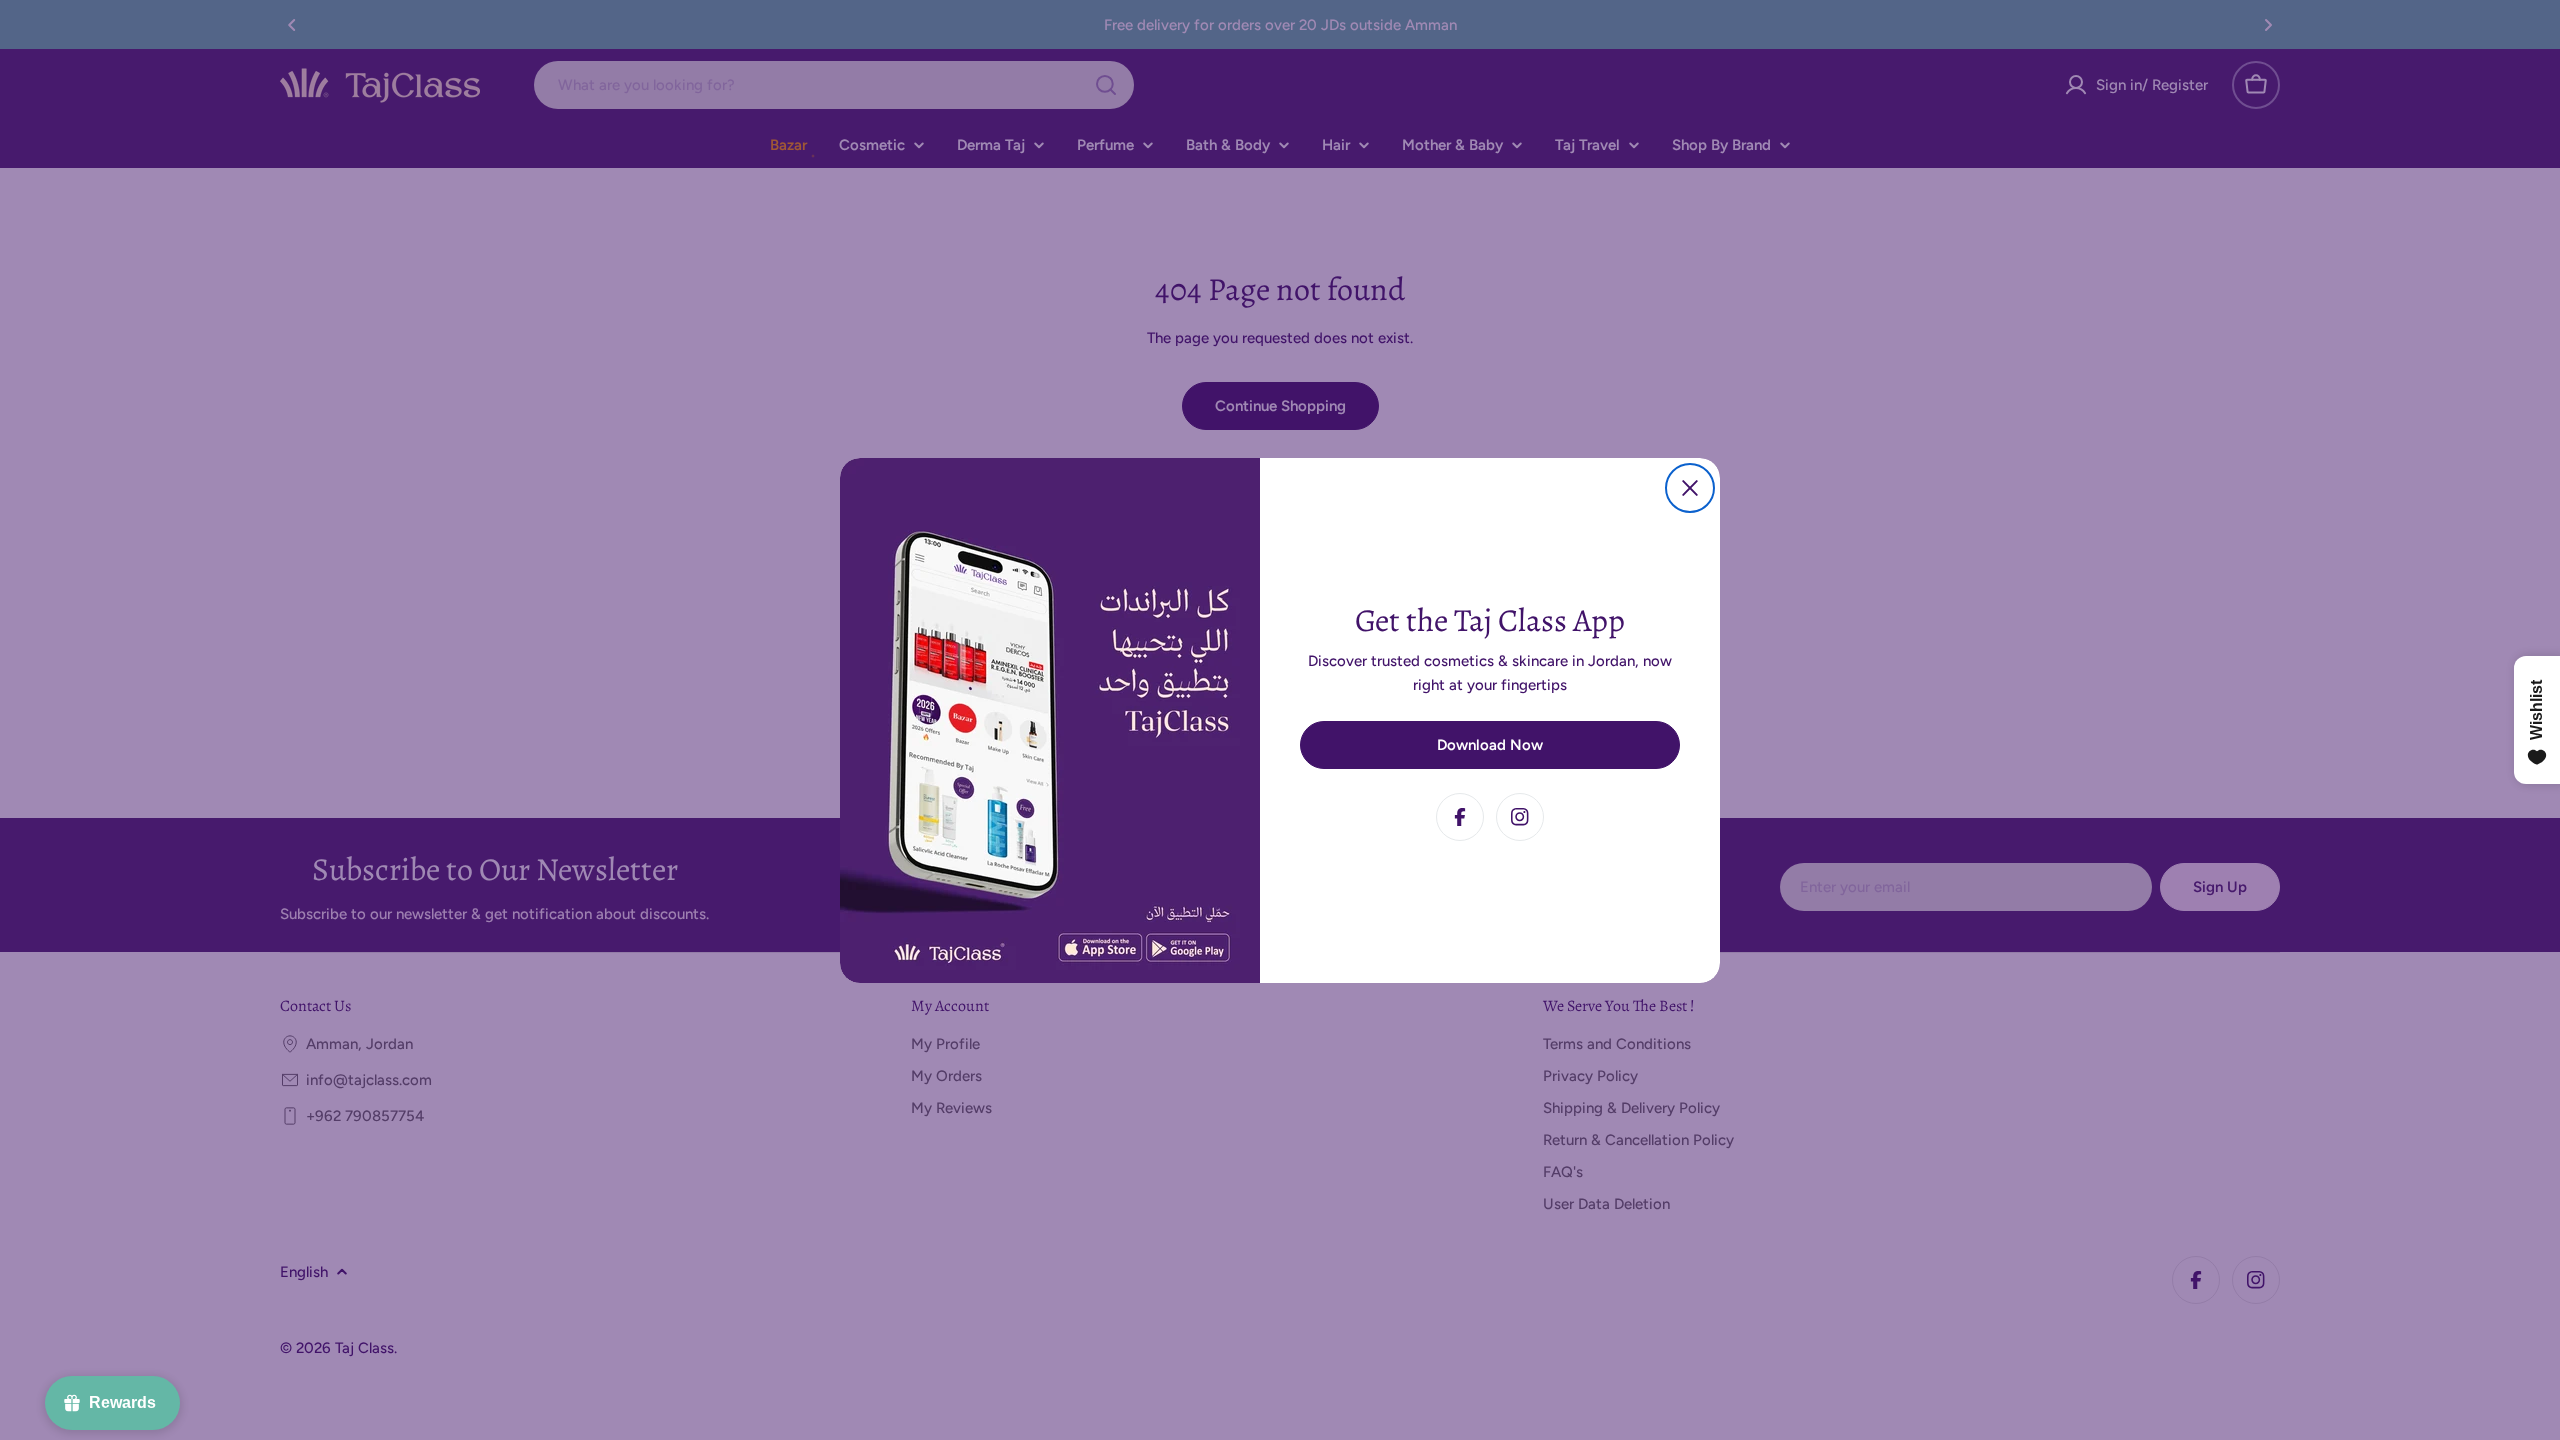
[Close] (1690, 488)
